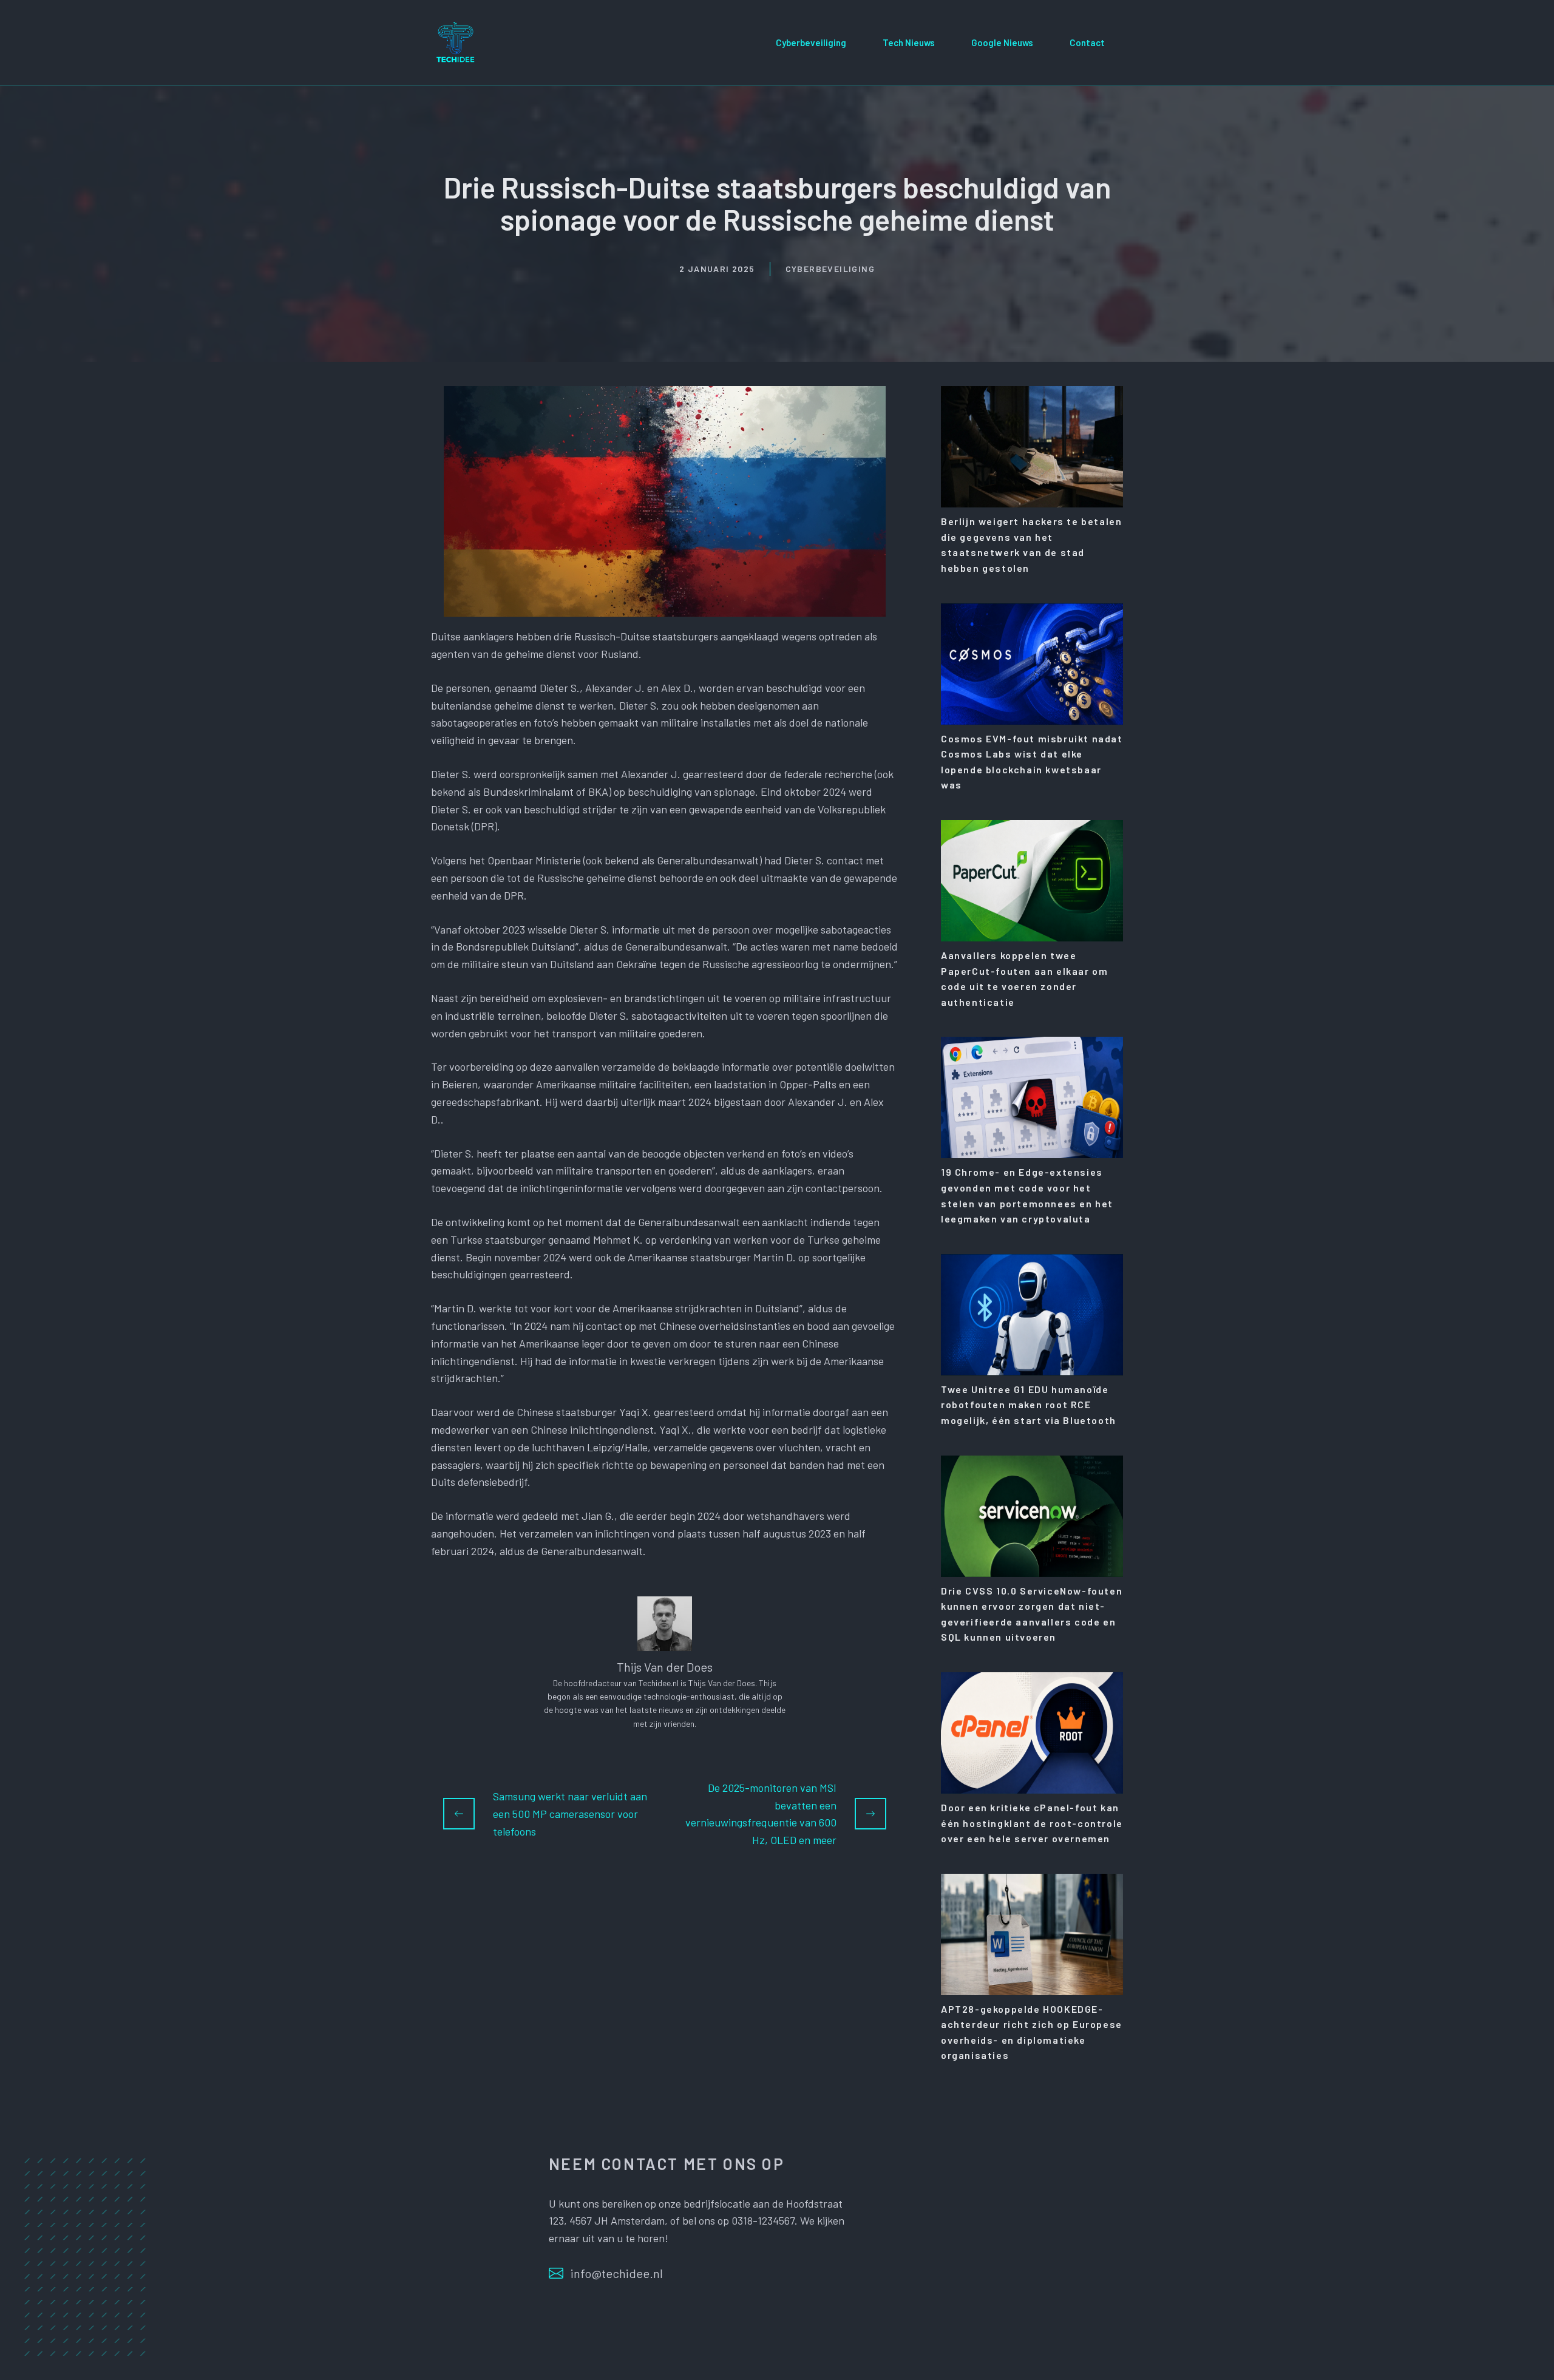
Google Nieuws (1002, 42)
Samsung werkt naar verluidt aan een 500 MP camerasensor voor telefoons (570, 1814)
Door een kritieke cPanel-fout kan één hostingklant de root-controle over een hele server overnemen (1032, 1823)
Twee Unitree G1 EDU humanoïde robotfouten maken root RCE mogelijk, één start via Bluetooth (1029, 1405)
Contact (1087, 42)
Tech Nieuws (909, 42)
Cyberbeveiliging (811, 42)
